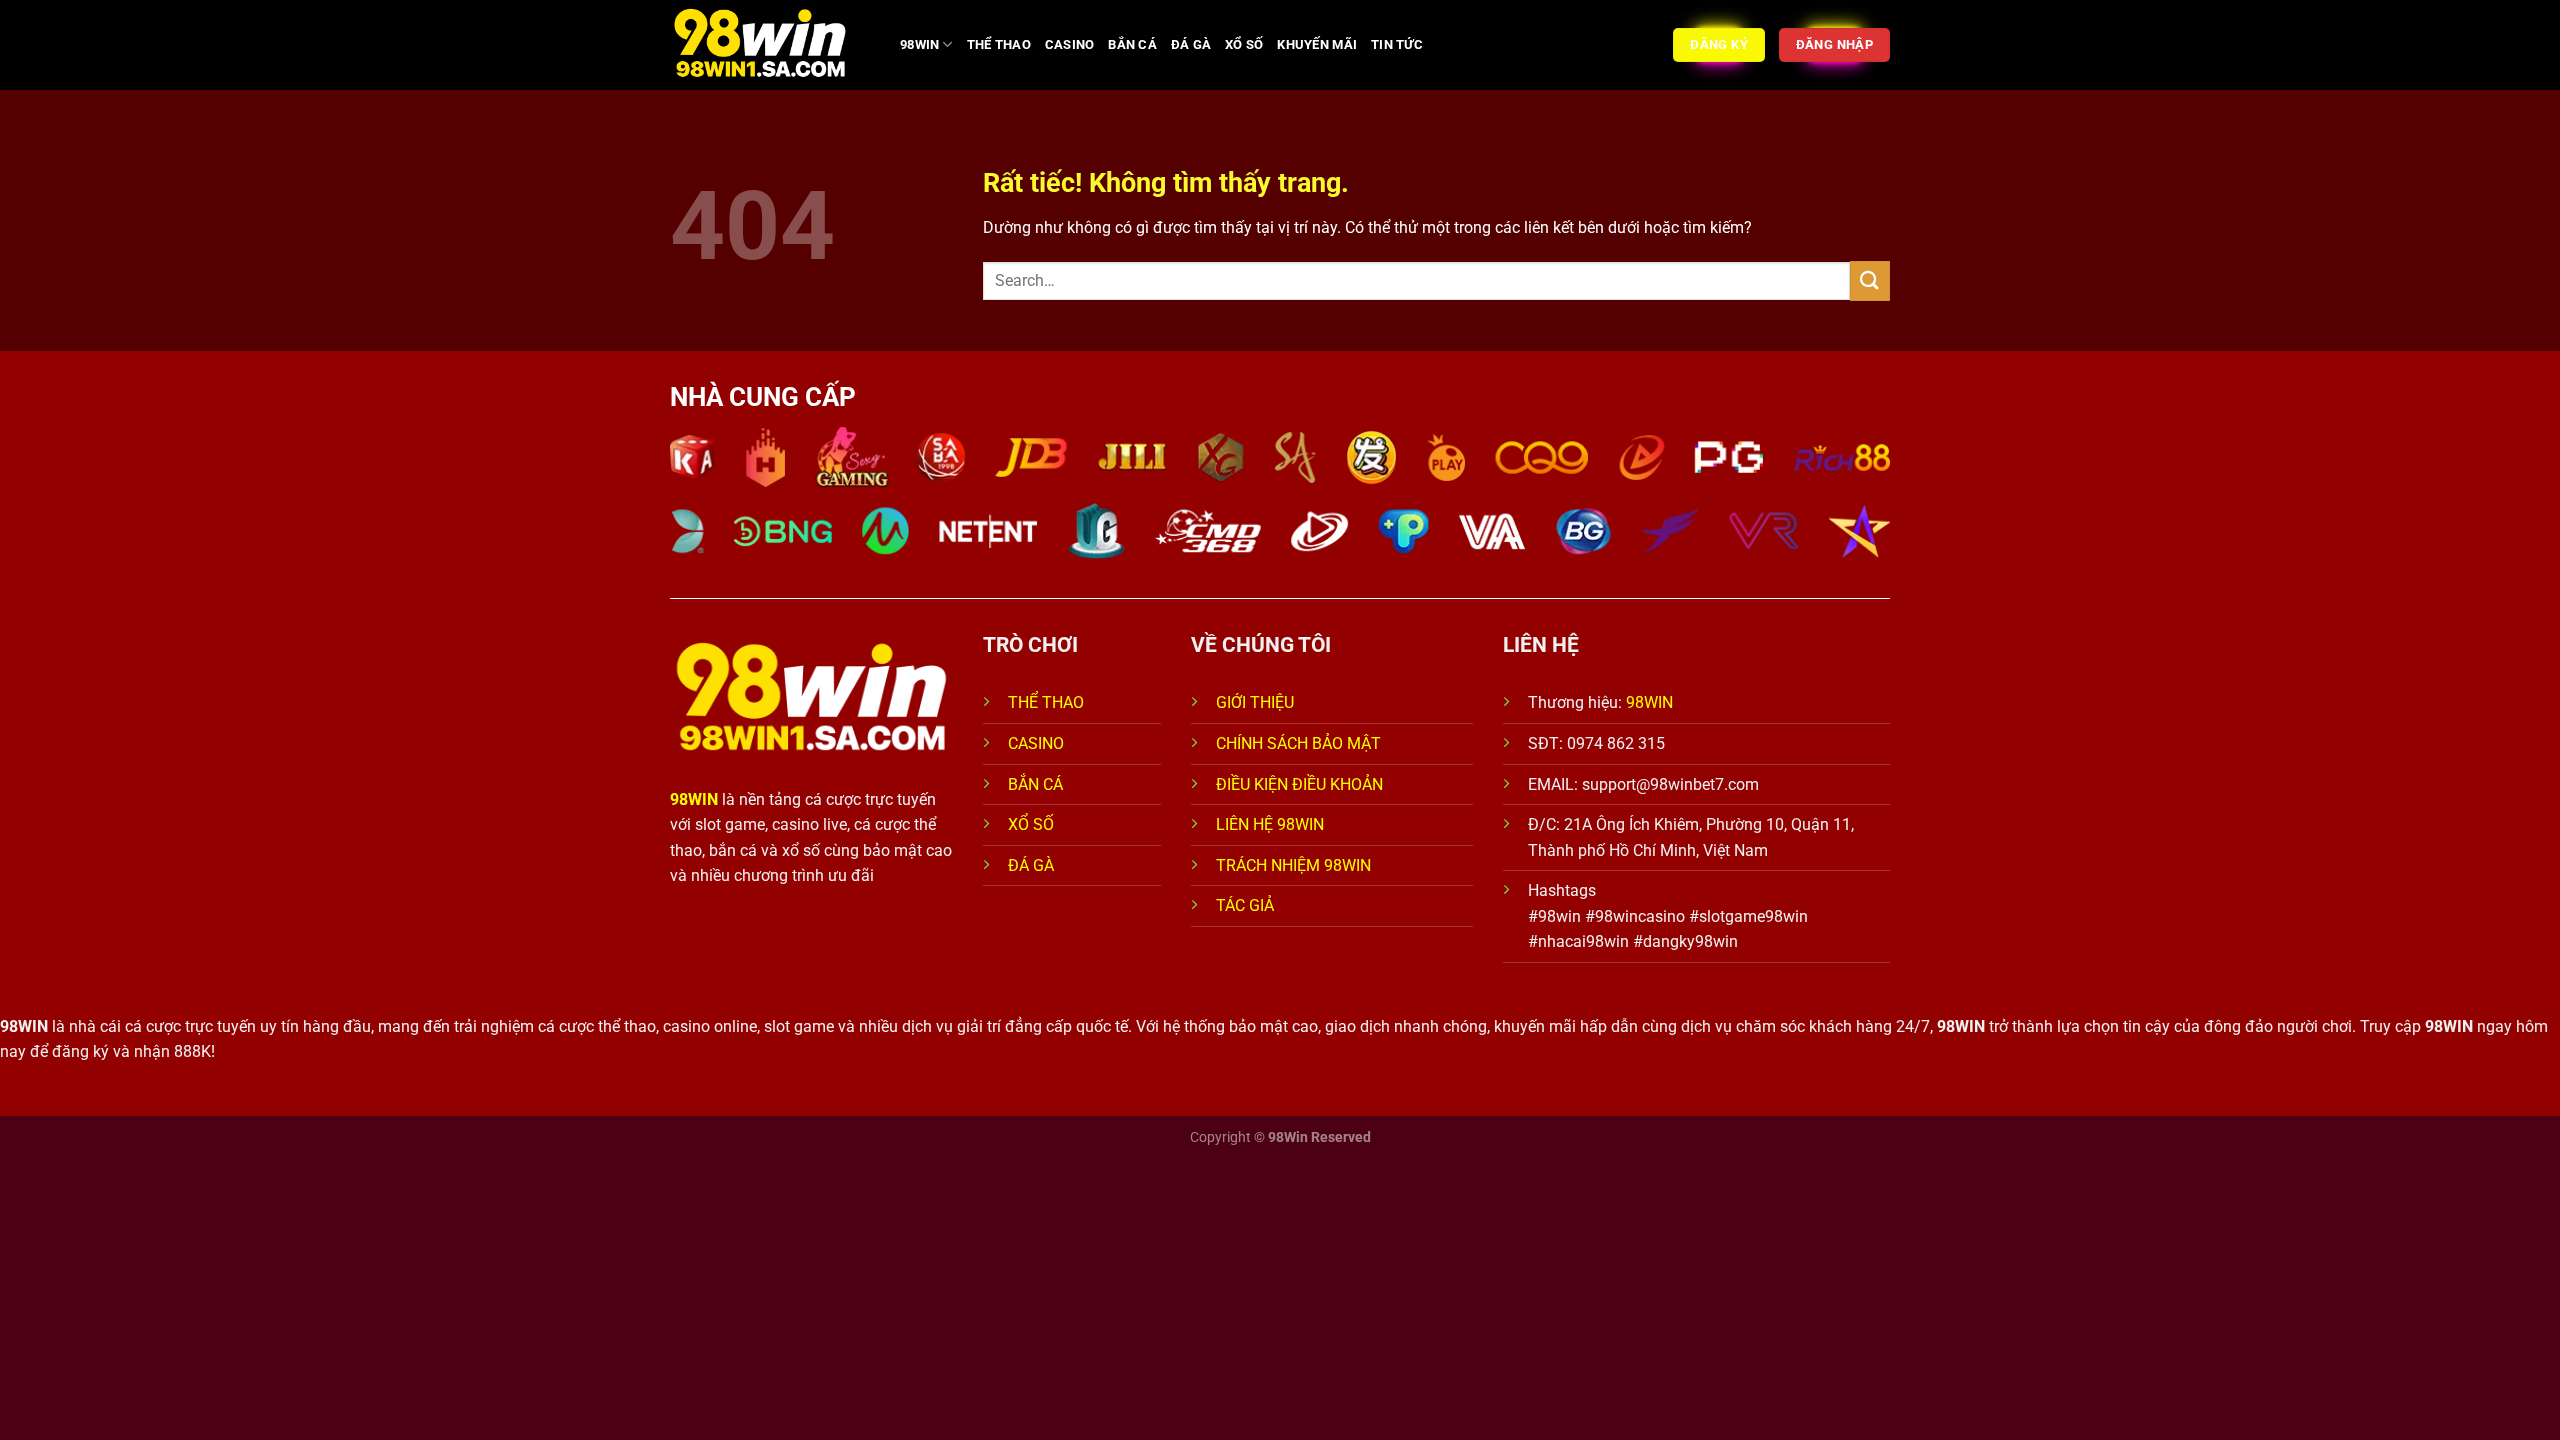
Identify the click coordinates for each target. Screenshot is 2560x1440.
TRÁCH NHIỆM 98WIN (1293, 865)
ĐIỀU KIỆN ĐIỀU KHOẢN (1299, 784)
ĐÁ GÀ (1191, 44)
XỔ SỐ (1244, 44)
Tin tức (1397, 44)
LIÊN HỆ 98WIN (1270, 824)
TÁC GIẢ (1247, 905)
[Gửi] (1870, 280)
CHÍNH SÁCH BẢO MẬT (1298, 743)
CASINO (1070, 44)
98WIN (919, 44)
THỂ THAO (999, 44)
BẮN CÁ (1132, 44)
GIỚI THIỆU (1255, 702)
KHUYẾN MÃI (1317, 44)
